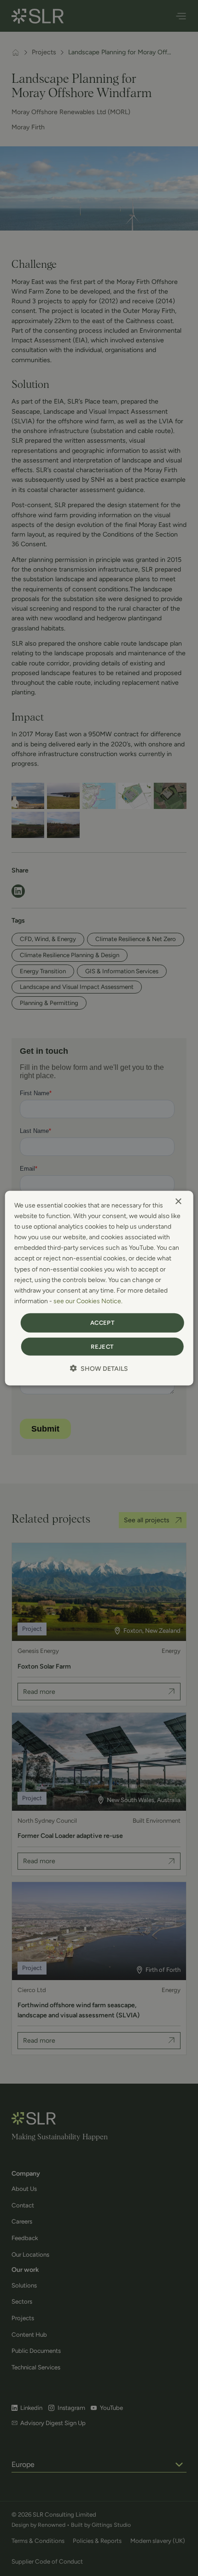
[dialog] (99, 1288)
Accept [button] (102, 1323)
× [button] (178, 1202)
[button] (99, 1368)
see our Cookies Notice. (88, 1301)
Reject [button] (102, 1346)
